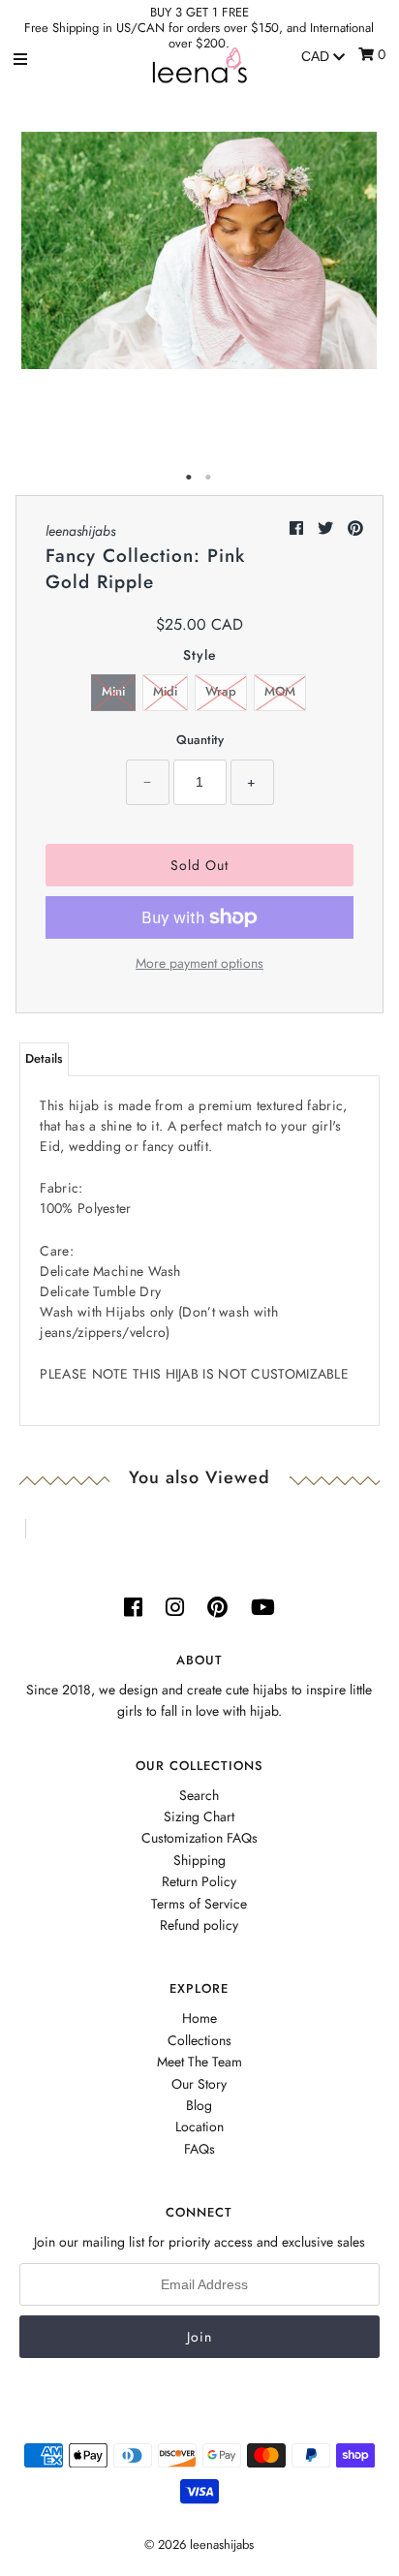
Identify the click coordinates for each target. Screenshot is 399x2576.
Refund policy (199, 1925)
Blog (199, 2105)
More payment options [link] (199, 963)
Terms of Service (199, 1904)
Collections (199, 2040)
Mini (113, 691)
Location (199, 2126)
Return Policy (199, 1881)
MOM (280, 691)
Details (44, 1058)
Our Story (199, 2084)
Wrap (221, 691)
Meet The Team (199, 2062)
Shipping (199, 1860)
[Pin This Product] (355, 528)
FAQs (199, 2149)
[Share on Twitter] (328, 528)
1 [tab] (190, 478)
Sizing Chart (199, 1816)
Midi (165, 691)
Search (199, 1795)
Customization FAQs (199, 1838)
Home (199, 2018)
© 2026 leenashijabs (199, 2545)
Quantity (200, 740)
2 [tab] (209, 478)
